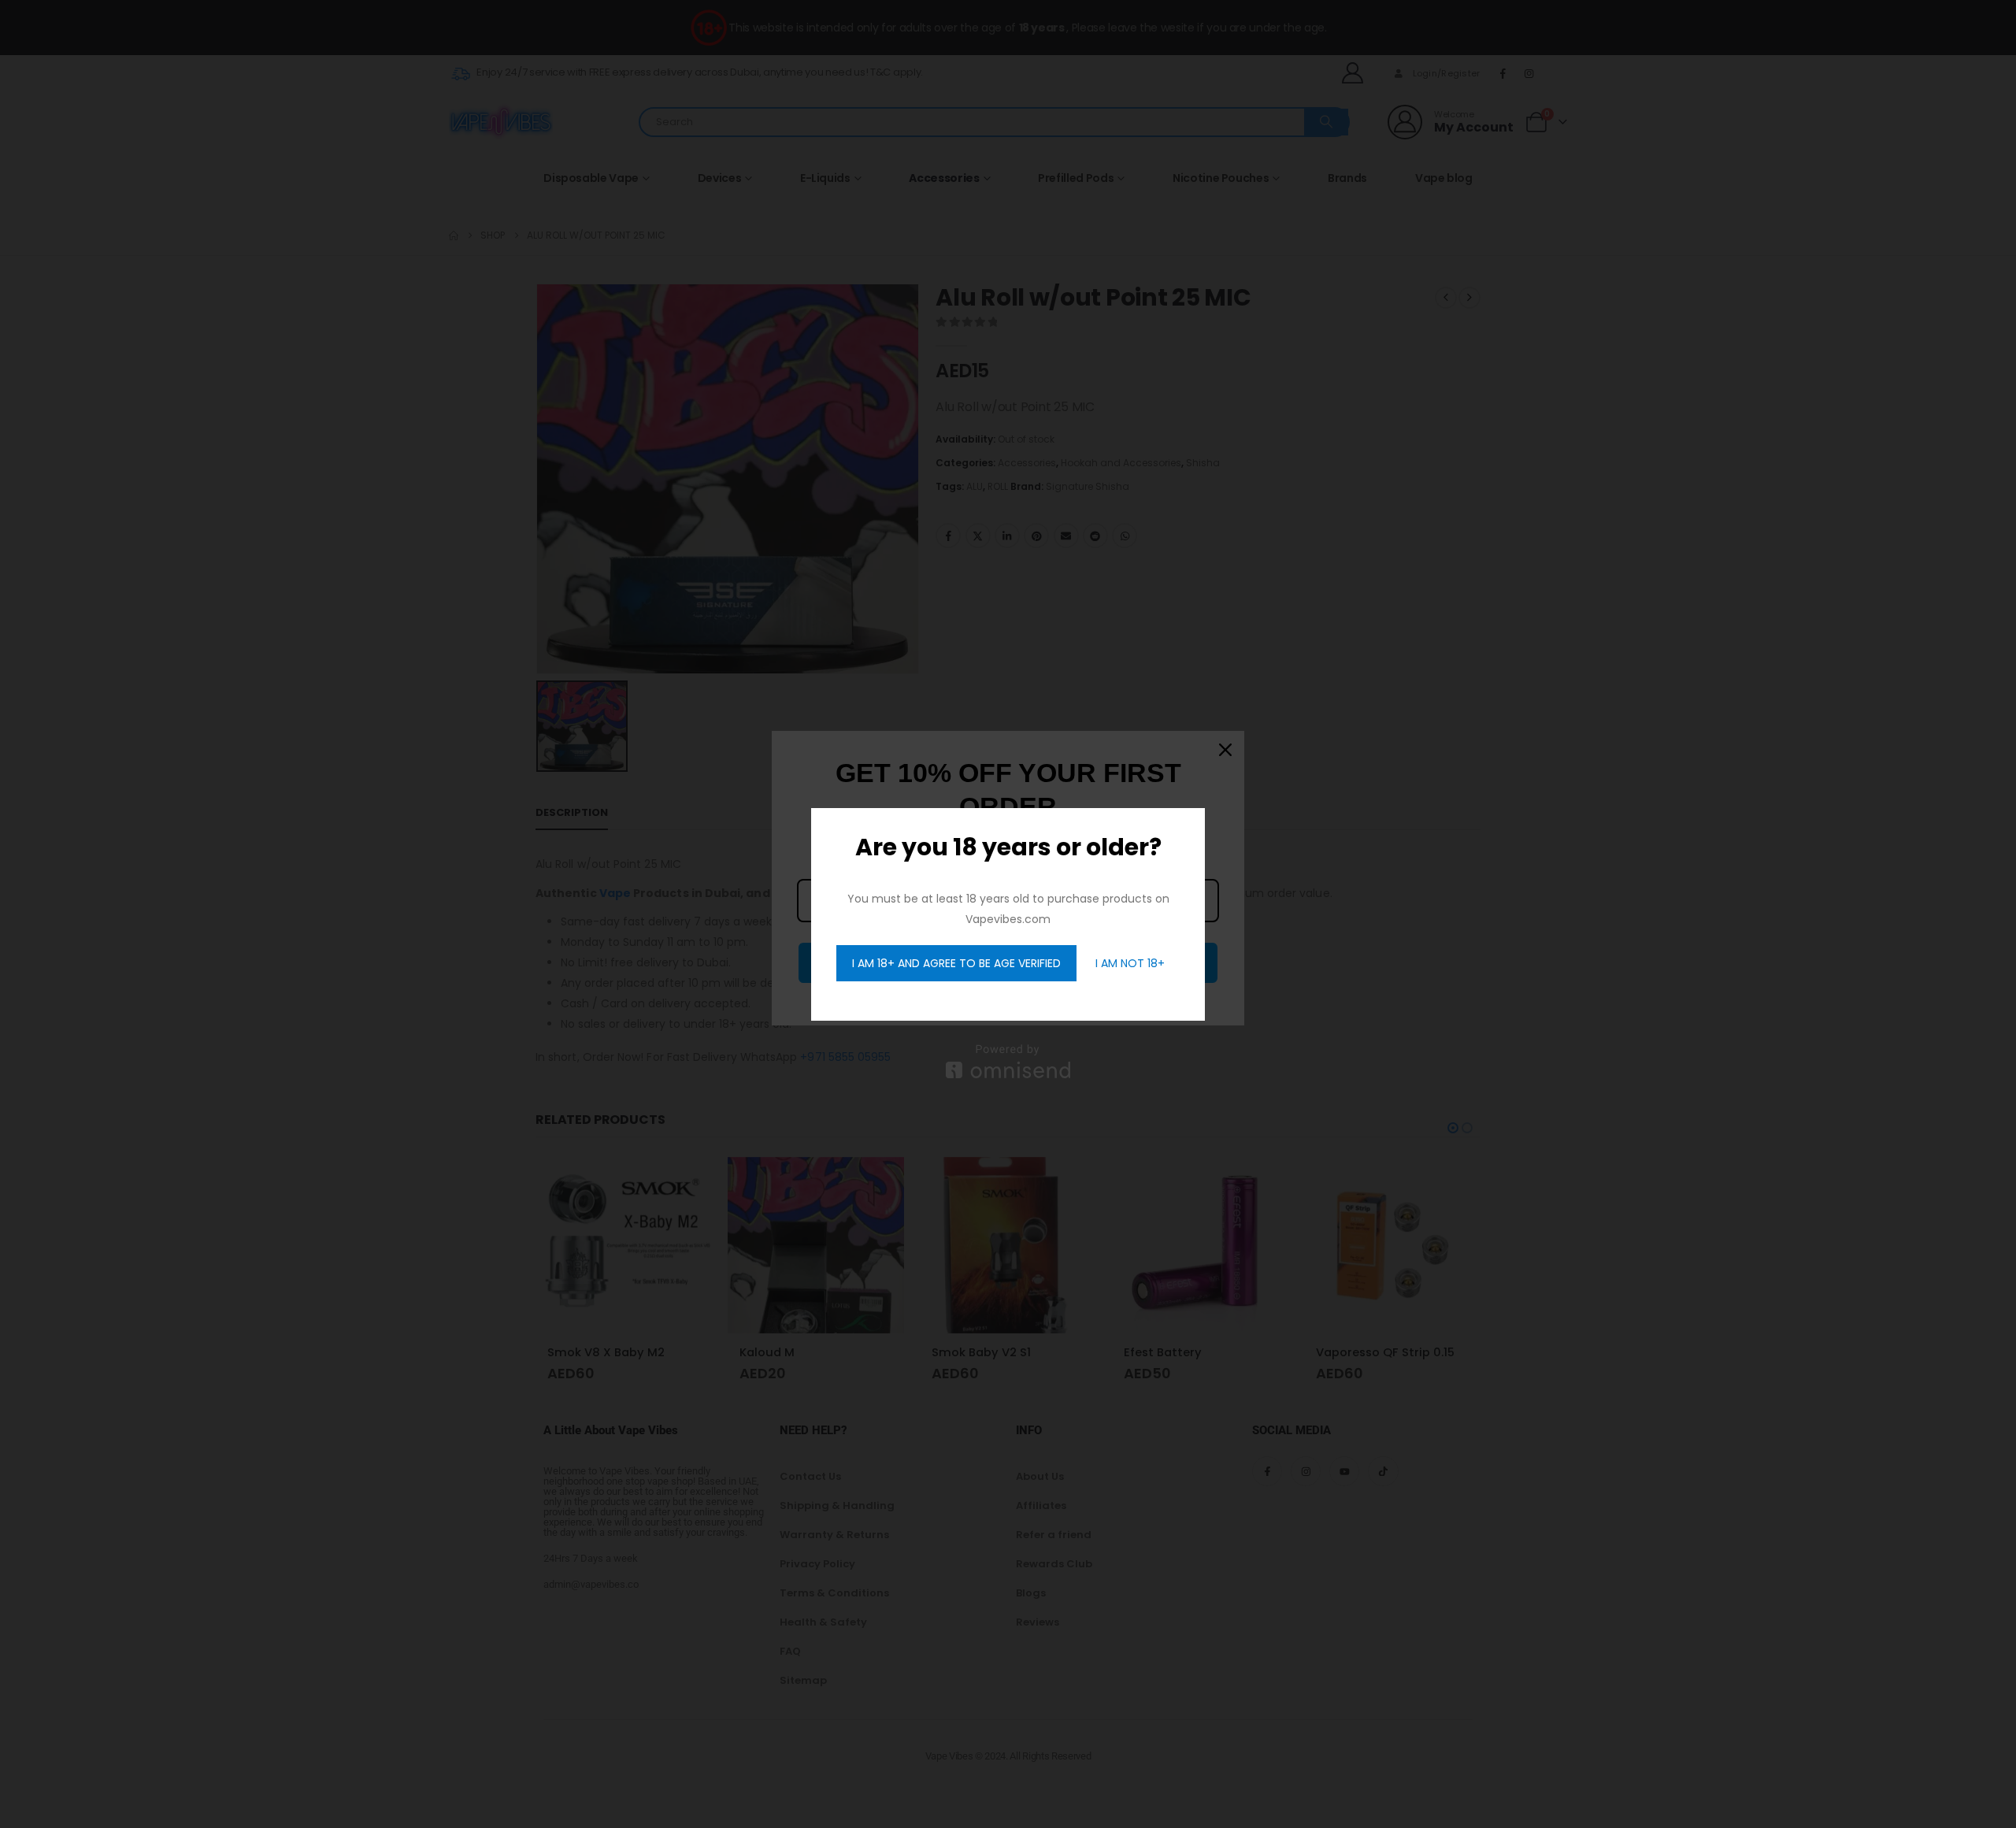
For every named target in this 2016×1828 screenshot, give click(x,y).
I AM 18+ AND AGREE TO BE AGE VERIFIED (956, 963)
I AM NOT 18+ (1130, 963)
